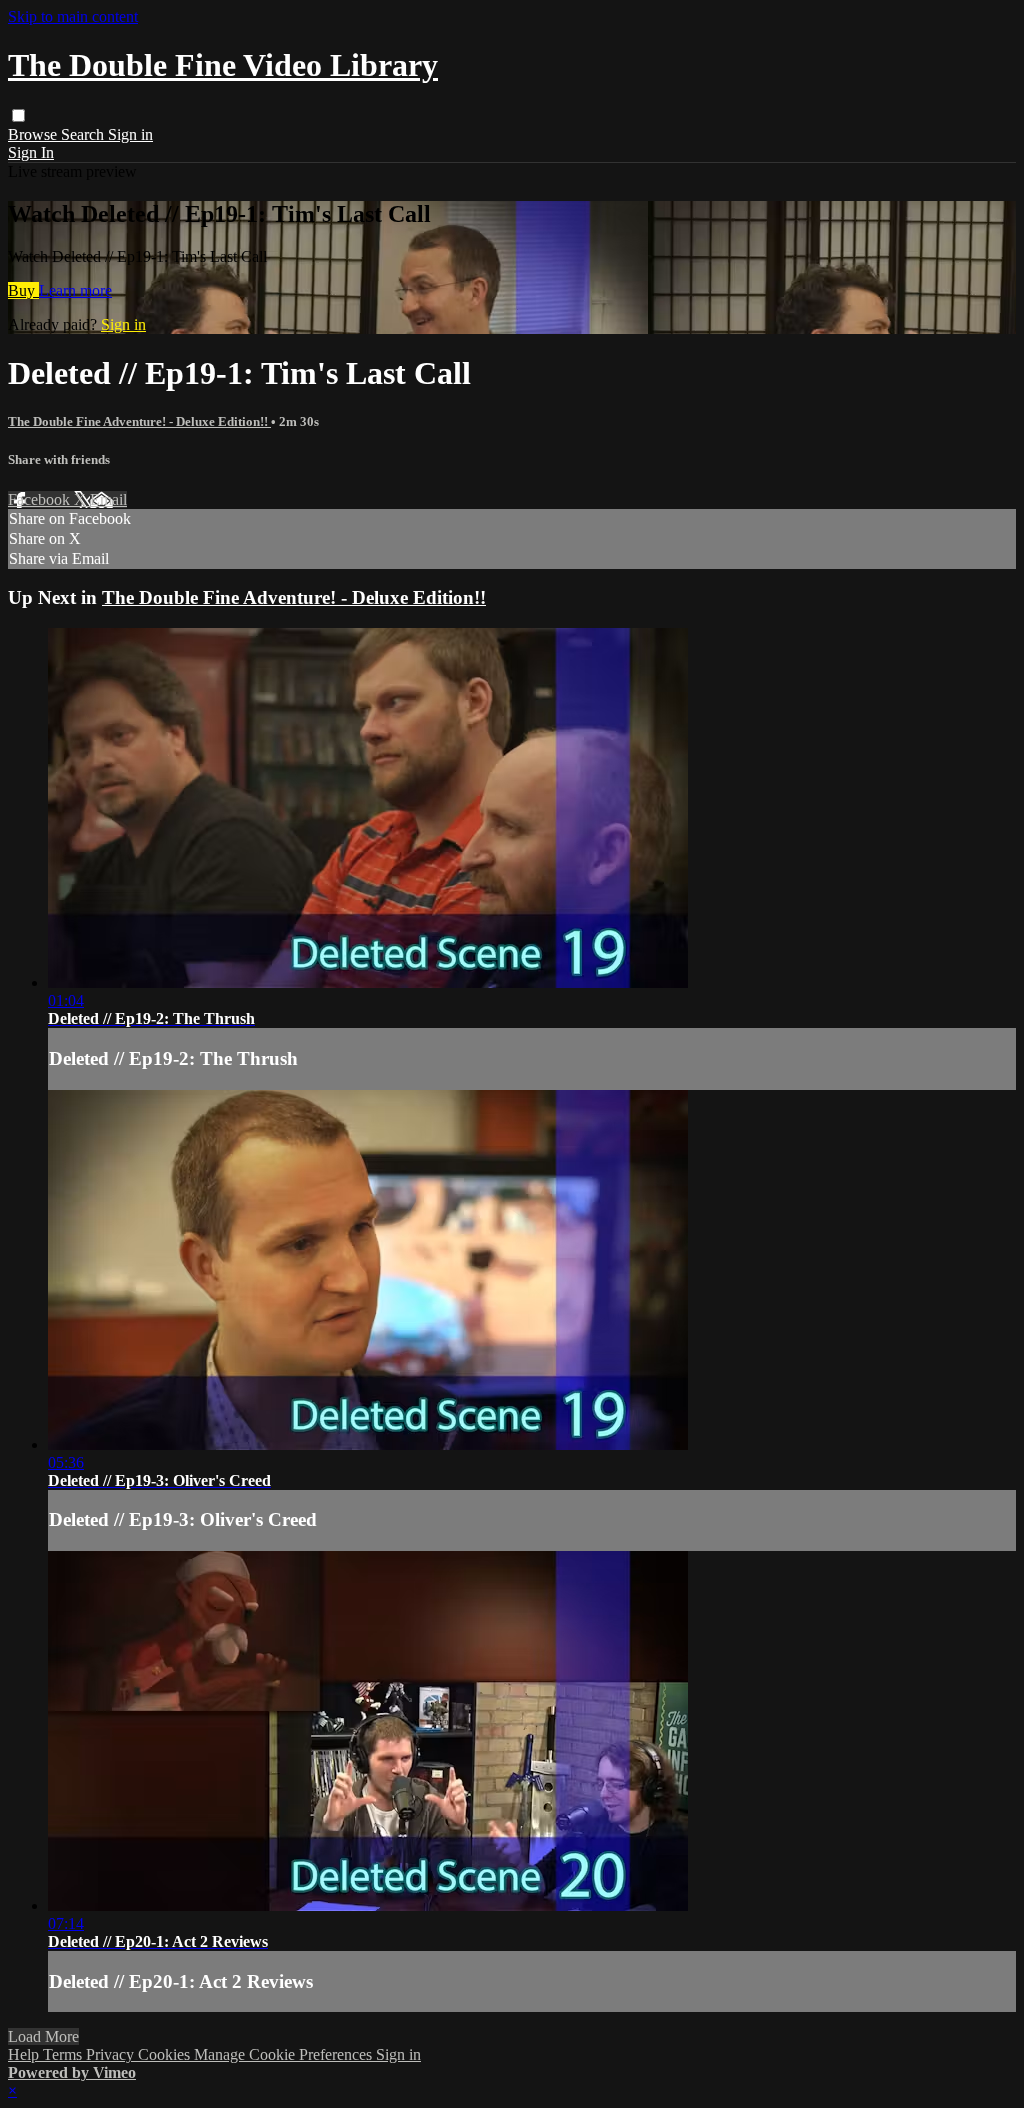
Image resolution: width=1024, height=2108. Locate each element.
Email (108, 499)
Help (25, 2054)
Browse (34, 134)
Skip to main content (73, 16)
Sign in (130, 134)
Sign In (31, 152)
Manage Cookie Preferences (285, 2054)
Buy (23, 290)
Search (84, 134)
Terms (64, 2054)
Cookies (166, 2054)
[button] (18, 115)
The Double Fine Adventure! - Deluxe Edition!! (139, 421)
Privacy (112, 2054)
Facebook (41, 499)
